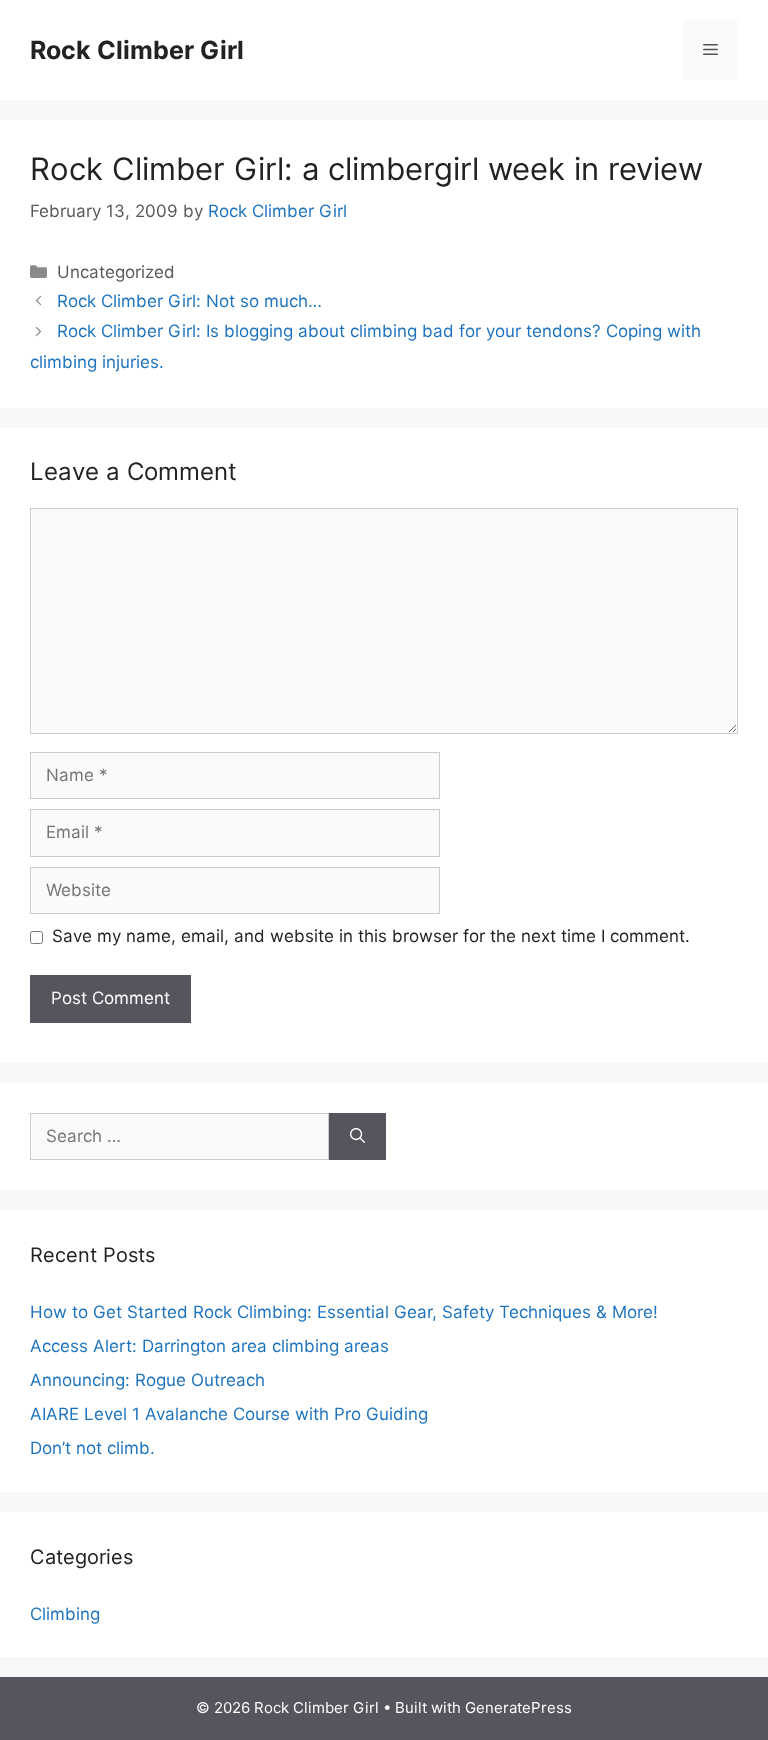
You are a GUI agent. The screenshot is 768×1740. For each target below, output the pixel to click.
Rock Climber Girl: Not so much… (189, 301)
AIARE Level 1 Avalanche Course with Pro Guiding (229, 1414)
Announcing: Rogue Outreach (147, 1380)
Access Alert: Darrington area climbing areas (209, 1346)
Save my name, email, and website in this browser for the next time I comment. (371, 936)
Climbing (65, 1614)
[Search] (357, 1137)
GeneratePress (518, 1707)
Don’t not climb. (92, 1448)
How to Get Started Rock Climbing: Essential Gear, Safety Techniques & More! (344, 1312)
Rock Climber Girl (137, 50)
